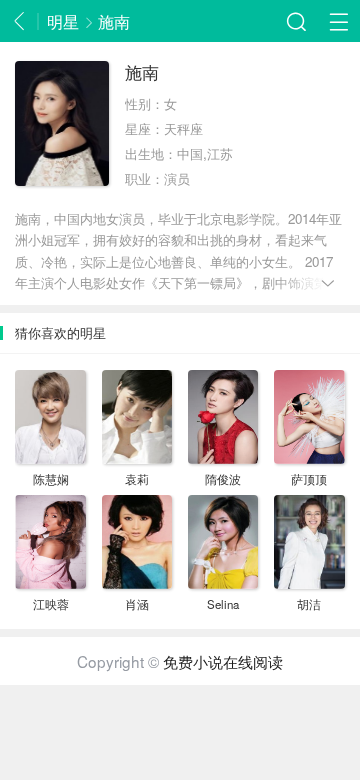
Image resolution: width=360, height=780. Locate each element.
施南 (114, 21)
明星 (63, 21)
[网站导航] (339, 21)
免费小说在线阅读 (223, 661)
